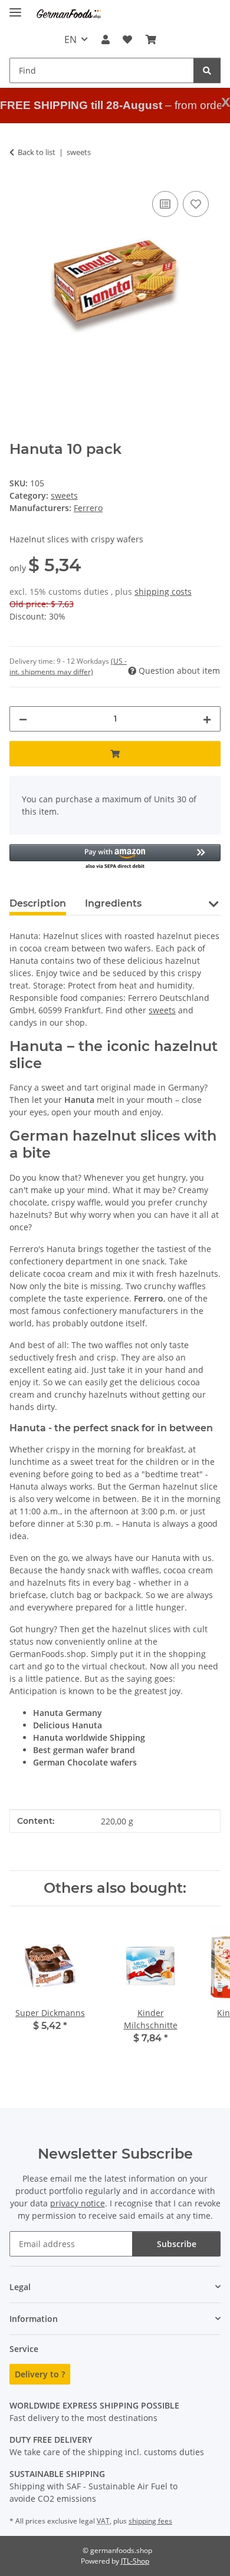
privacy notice (78, 2203)
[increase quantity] (207, 719)
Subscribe (177, 2244)
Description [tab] (38, 903)
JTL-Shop (135, 2561)
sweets (64, 495)
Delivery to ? (40, 2374)
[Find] (207, 70)
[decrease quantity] (23, 719)
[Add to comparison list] (165, 204)
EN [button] (70, 39)
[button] (106, 39)
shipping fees (150, 2521)
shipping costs (163, 592)
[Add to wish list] (196, 204)
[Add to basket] (115, 754)
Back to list (37, 152)
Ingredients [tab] (113, 903)
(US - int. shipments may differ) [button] (68, 666)
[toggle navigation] (15, 7)
